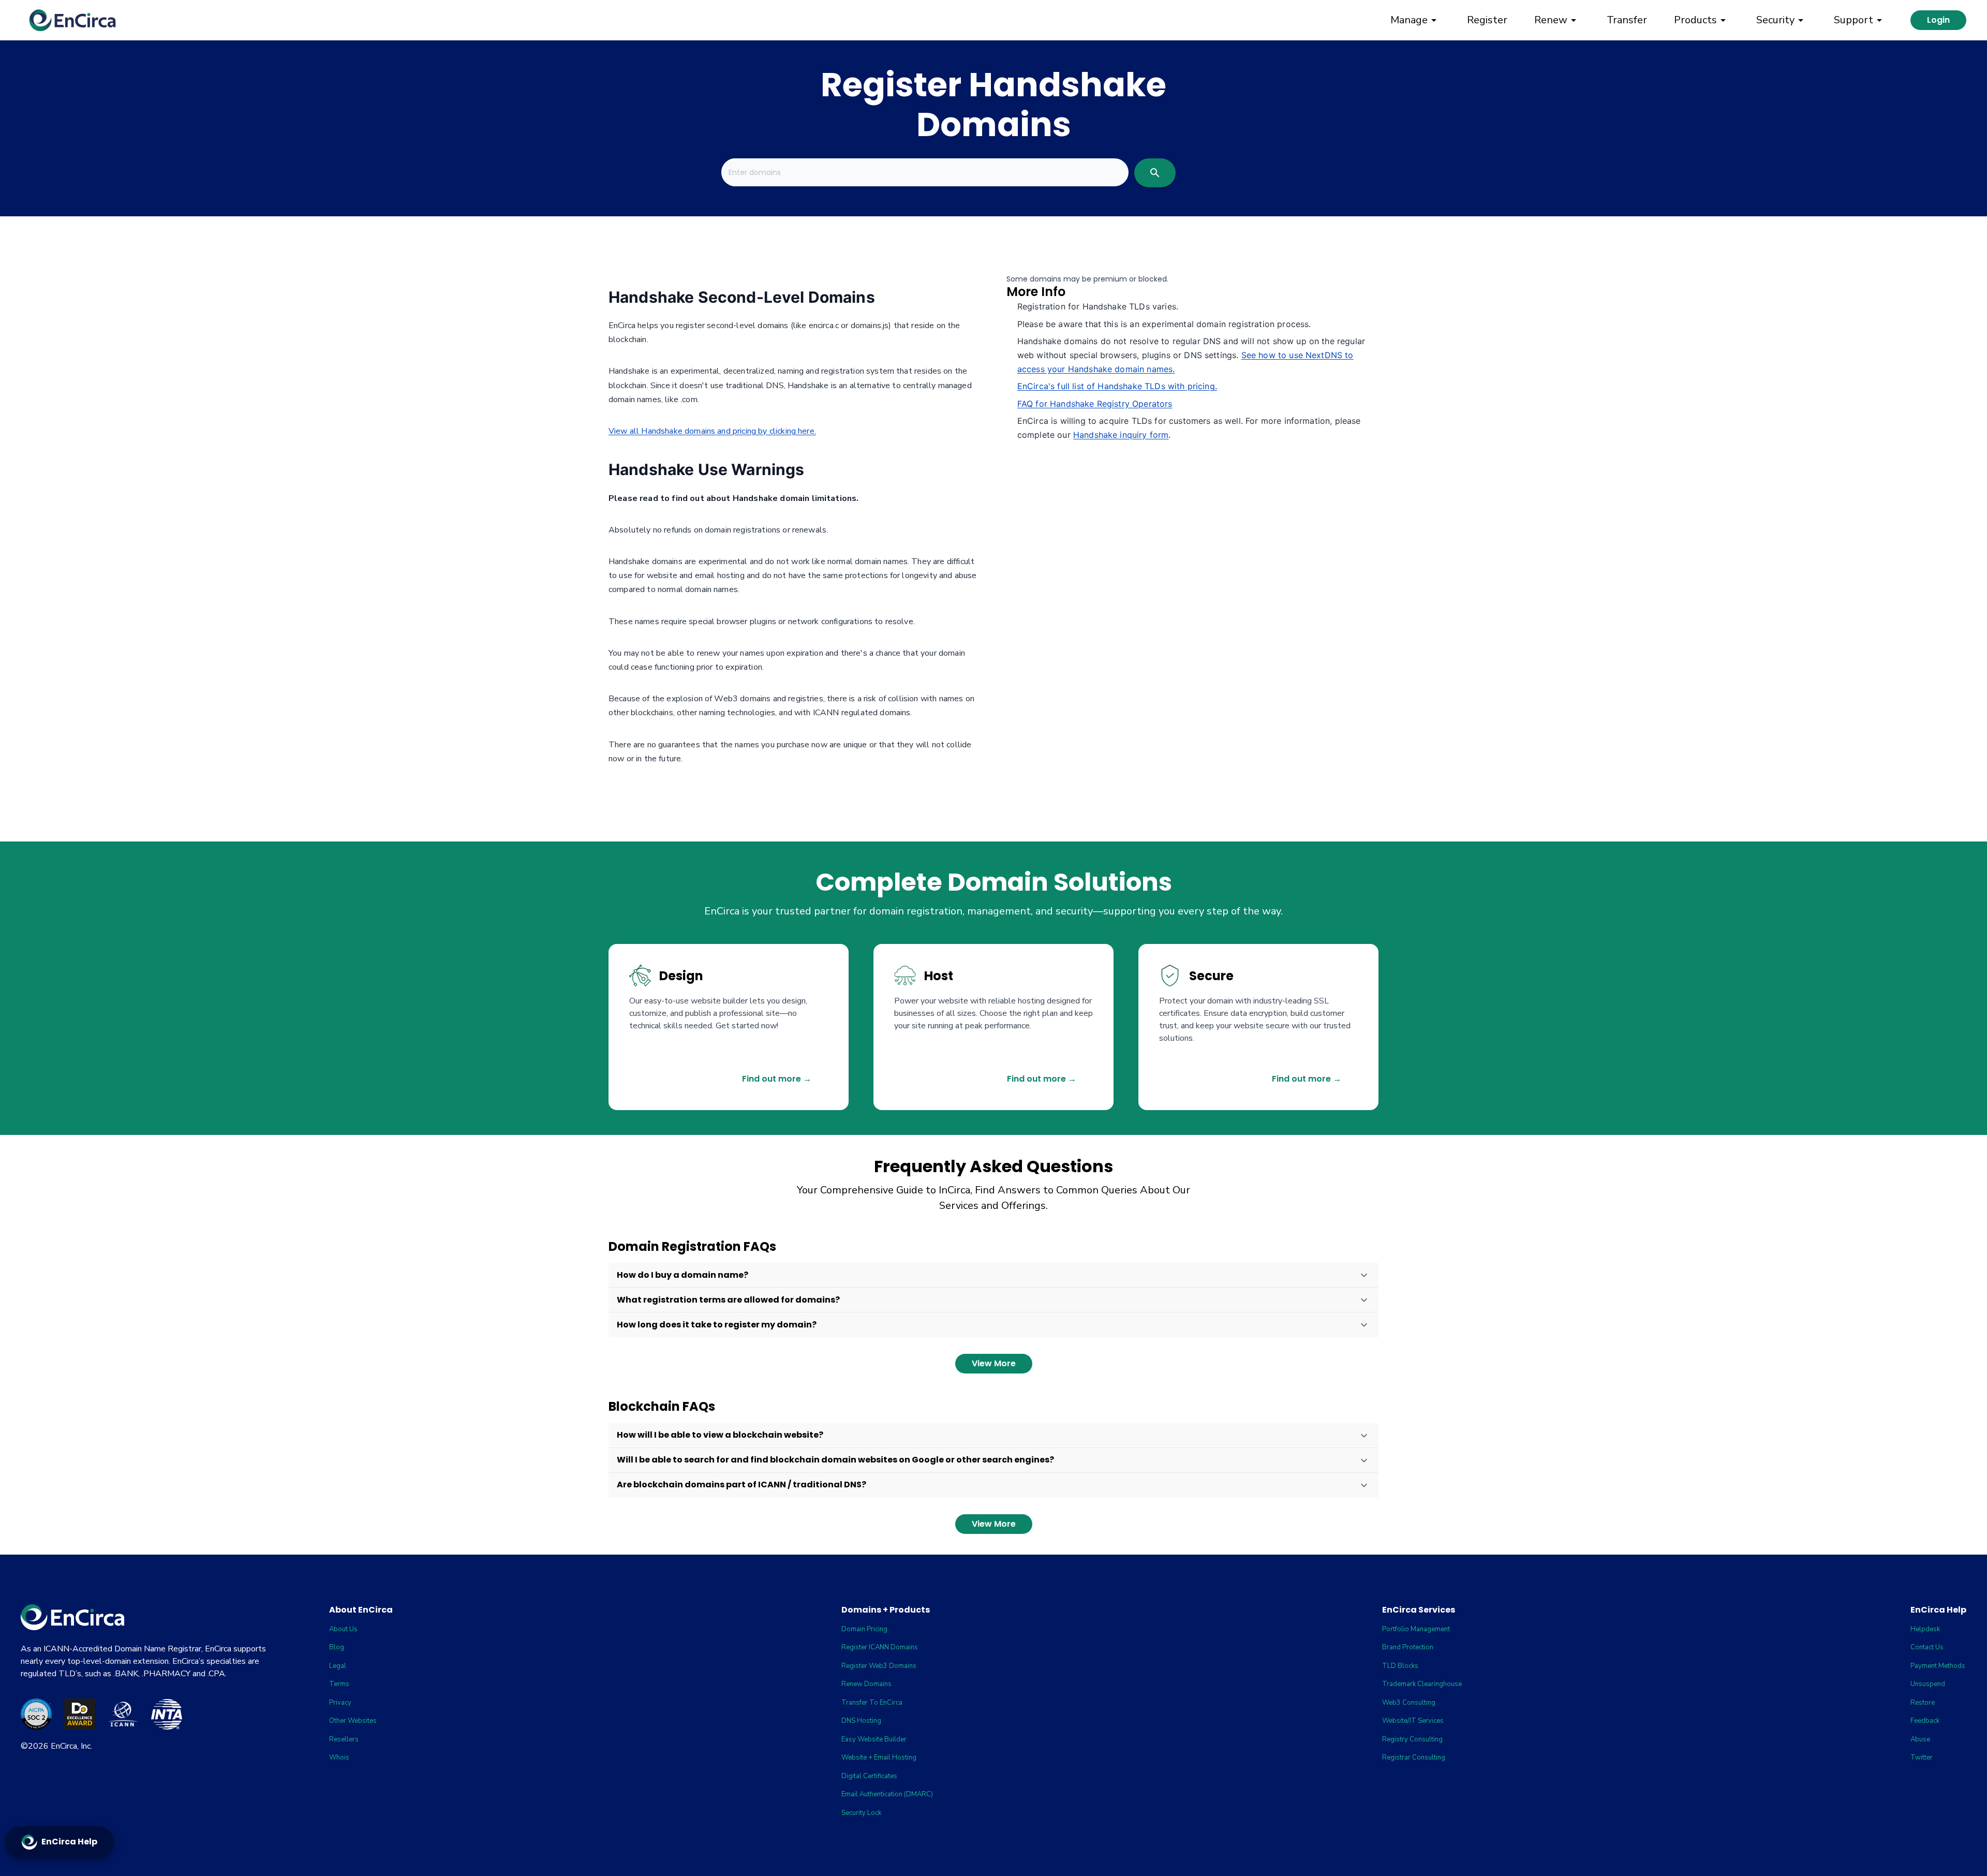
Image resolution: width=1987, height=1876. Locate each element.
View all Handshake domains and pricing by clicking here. (712, 431)
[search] (1155, 173)
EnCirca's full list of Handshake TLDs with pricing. (1117, 386)
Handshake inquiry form (1121, 435)
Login (1938, 20)
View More (994, 1363)
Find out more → (777, 1079)
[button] (993, 1275)
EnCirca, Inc (71, 1746)
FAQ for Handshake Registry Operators (1095, 404)
